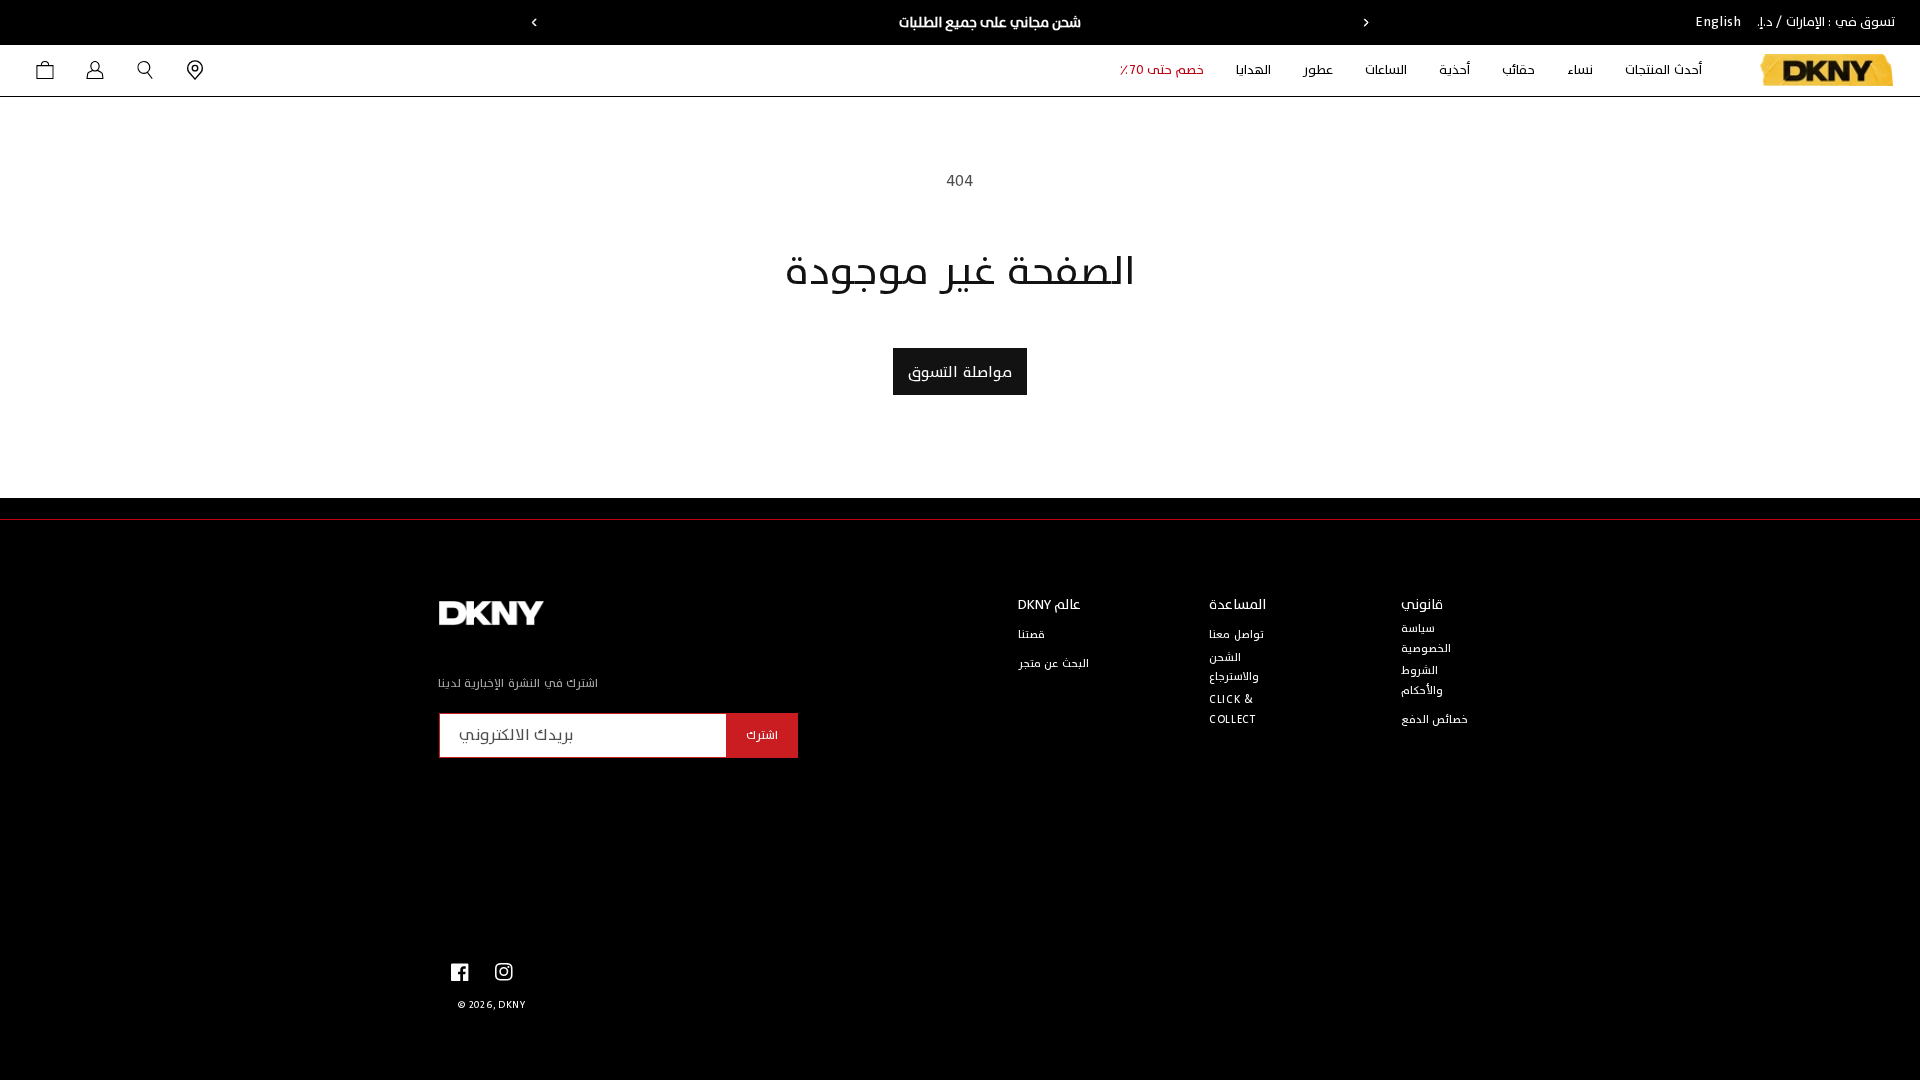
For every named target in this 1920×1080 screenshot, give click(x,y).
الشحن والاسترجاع (1234, 667)
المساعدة (1237, 604)
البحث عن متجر (1053, 663)
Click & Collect (1232, 709)
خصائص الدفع (1435, 719)
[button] (1580, 70)
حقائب (1518, 70)
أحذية (1454, 70)
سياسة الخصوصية (1426, 638)
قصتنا (1031, 634)
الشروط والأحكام (1422, 680)
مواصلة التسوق (960, 372)
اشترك (762, 735)
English (1718, 22)
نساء (1580, 70)
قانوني (1422, 604)
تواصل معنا (1236, 634)
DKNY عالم (1049, 604)
